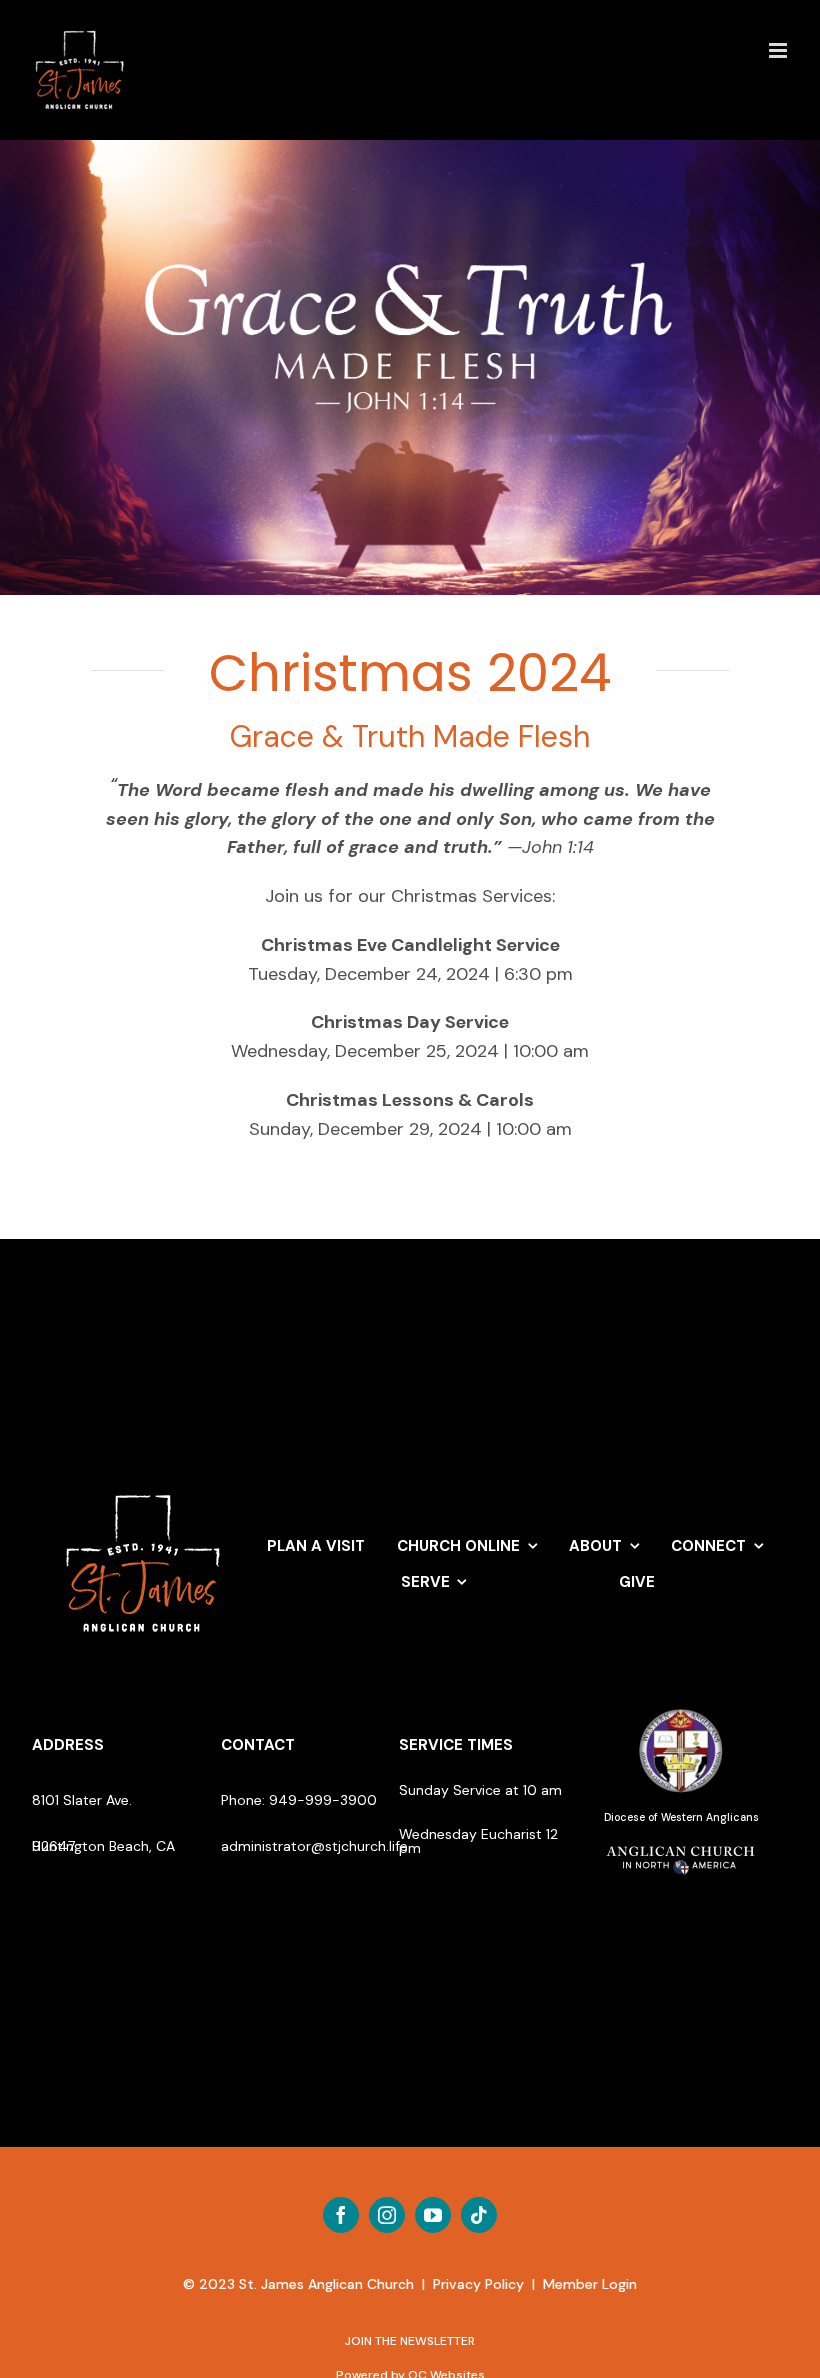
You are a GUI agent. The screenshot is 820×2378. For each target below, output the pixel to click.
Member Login (590, 2284)
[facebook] (341, 2215)
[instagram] (387, 2215)
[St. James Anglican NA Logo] (681, 1844)
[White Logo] (143, 1485)
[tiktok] (479, 2215)
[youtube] (433, 2215)
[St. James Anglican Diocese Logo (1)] (681, 1710)
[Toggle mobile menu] (779, 50)
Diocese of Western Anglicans (681, 1817)
